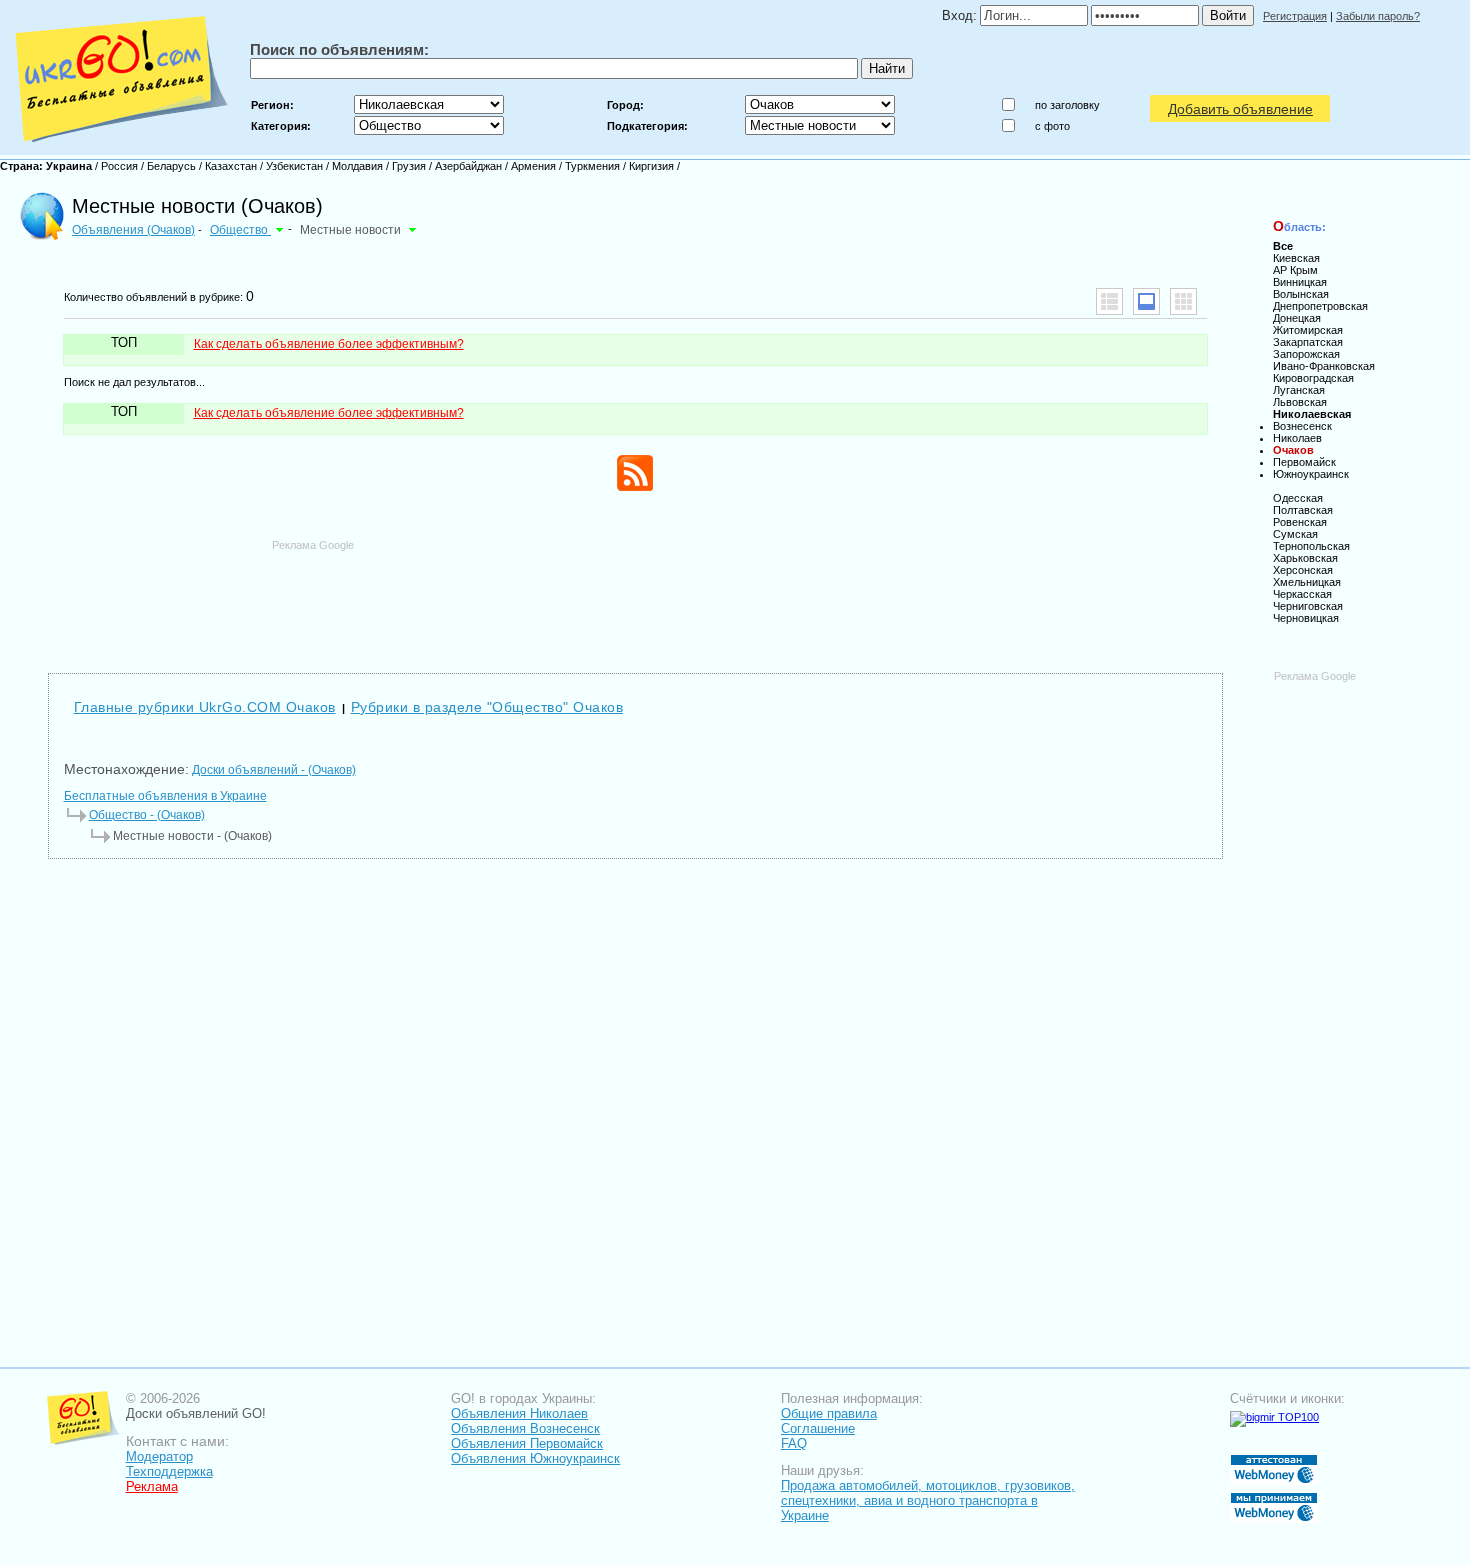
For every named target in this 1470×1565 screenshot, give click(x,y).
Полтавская (1303, 510)
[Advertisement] (635, 597)
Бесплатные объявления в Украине (165, 796)
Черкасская (1302, 594)
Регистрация (1295, 16)
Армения (533, 166)
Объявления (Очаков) (133, 230)
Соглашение (818, 1428)
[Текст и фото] (1146, 301)
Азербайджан (468, 166)
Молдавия (357, 166)
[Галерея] (1183, 301)
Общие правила (829, 1413)
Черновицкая (1306, 618)
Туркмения (592, 166)
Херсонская (1303, 570)
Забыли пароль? (1378, 16)
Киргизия (651, 166)
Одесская (1298, 498)
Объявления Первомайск (527, 1443)
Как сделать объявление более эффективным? (329, 344)
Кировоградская (1313, 378)
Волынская (1301, 294)
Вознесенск (1302, 426)
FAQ (794, 1443)
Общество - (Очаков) (147, 815)
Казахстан (231, 166)
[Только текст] (1109, 301)
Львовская (1300, 402)
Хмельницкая (1307, 582)
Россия (119, 166)
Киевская (1296, 258)
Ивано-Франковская (1324, 366)
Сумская (1295, 534)
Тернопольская (1311, 546)
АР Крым (1295, 270)
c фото (1052, 126)
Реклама (152, 1486)
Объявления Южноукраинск (535, 1458)
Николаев (1297, 438)
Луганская (1299, 390)
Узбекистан (294, 166)
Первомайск (1304, 462)
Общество (240, 230)
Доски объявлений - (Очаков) (274, 770)
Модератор (159, 1456)
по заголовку (1067, 105)
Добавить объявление (1240, 109)
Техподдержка (169, 1471)
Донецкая (1297, 318)
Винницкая (1300, 282)
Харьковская (1305, 558)
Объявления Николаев (519, 1413)
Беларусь (171, 166)
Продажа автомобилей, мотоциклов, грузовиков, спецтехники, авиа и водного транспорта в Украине (928, 1500)
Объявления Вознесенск (525, 1428)
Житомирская (1308, 330)
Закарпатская (1308, 342)
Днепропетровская (1320, 306)
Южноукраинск (1311, 474)
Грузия (409, 166)
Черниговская (1308, 606)
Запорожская (1306, 354)
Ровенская (1300, 522)
